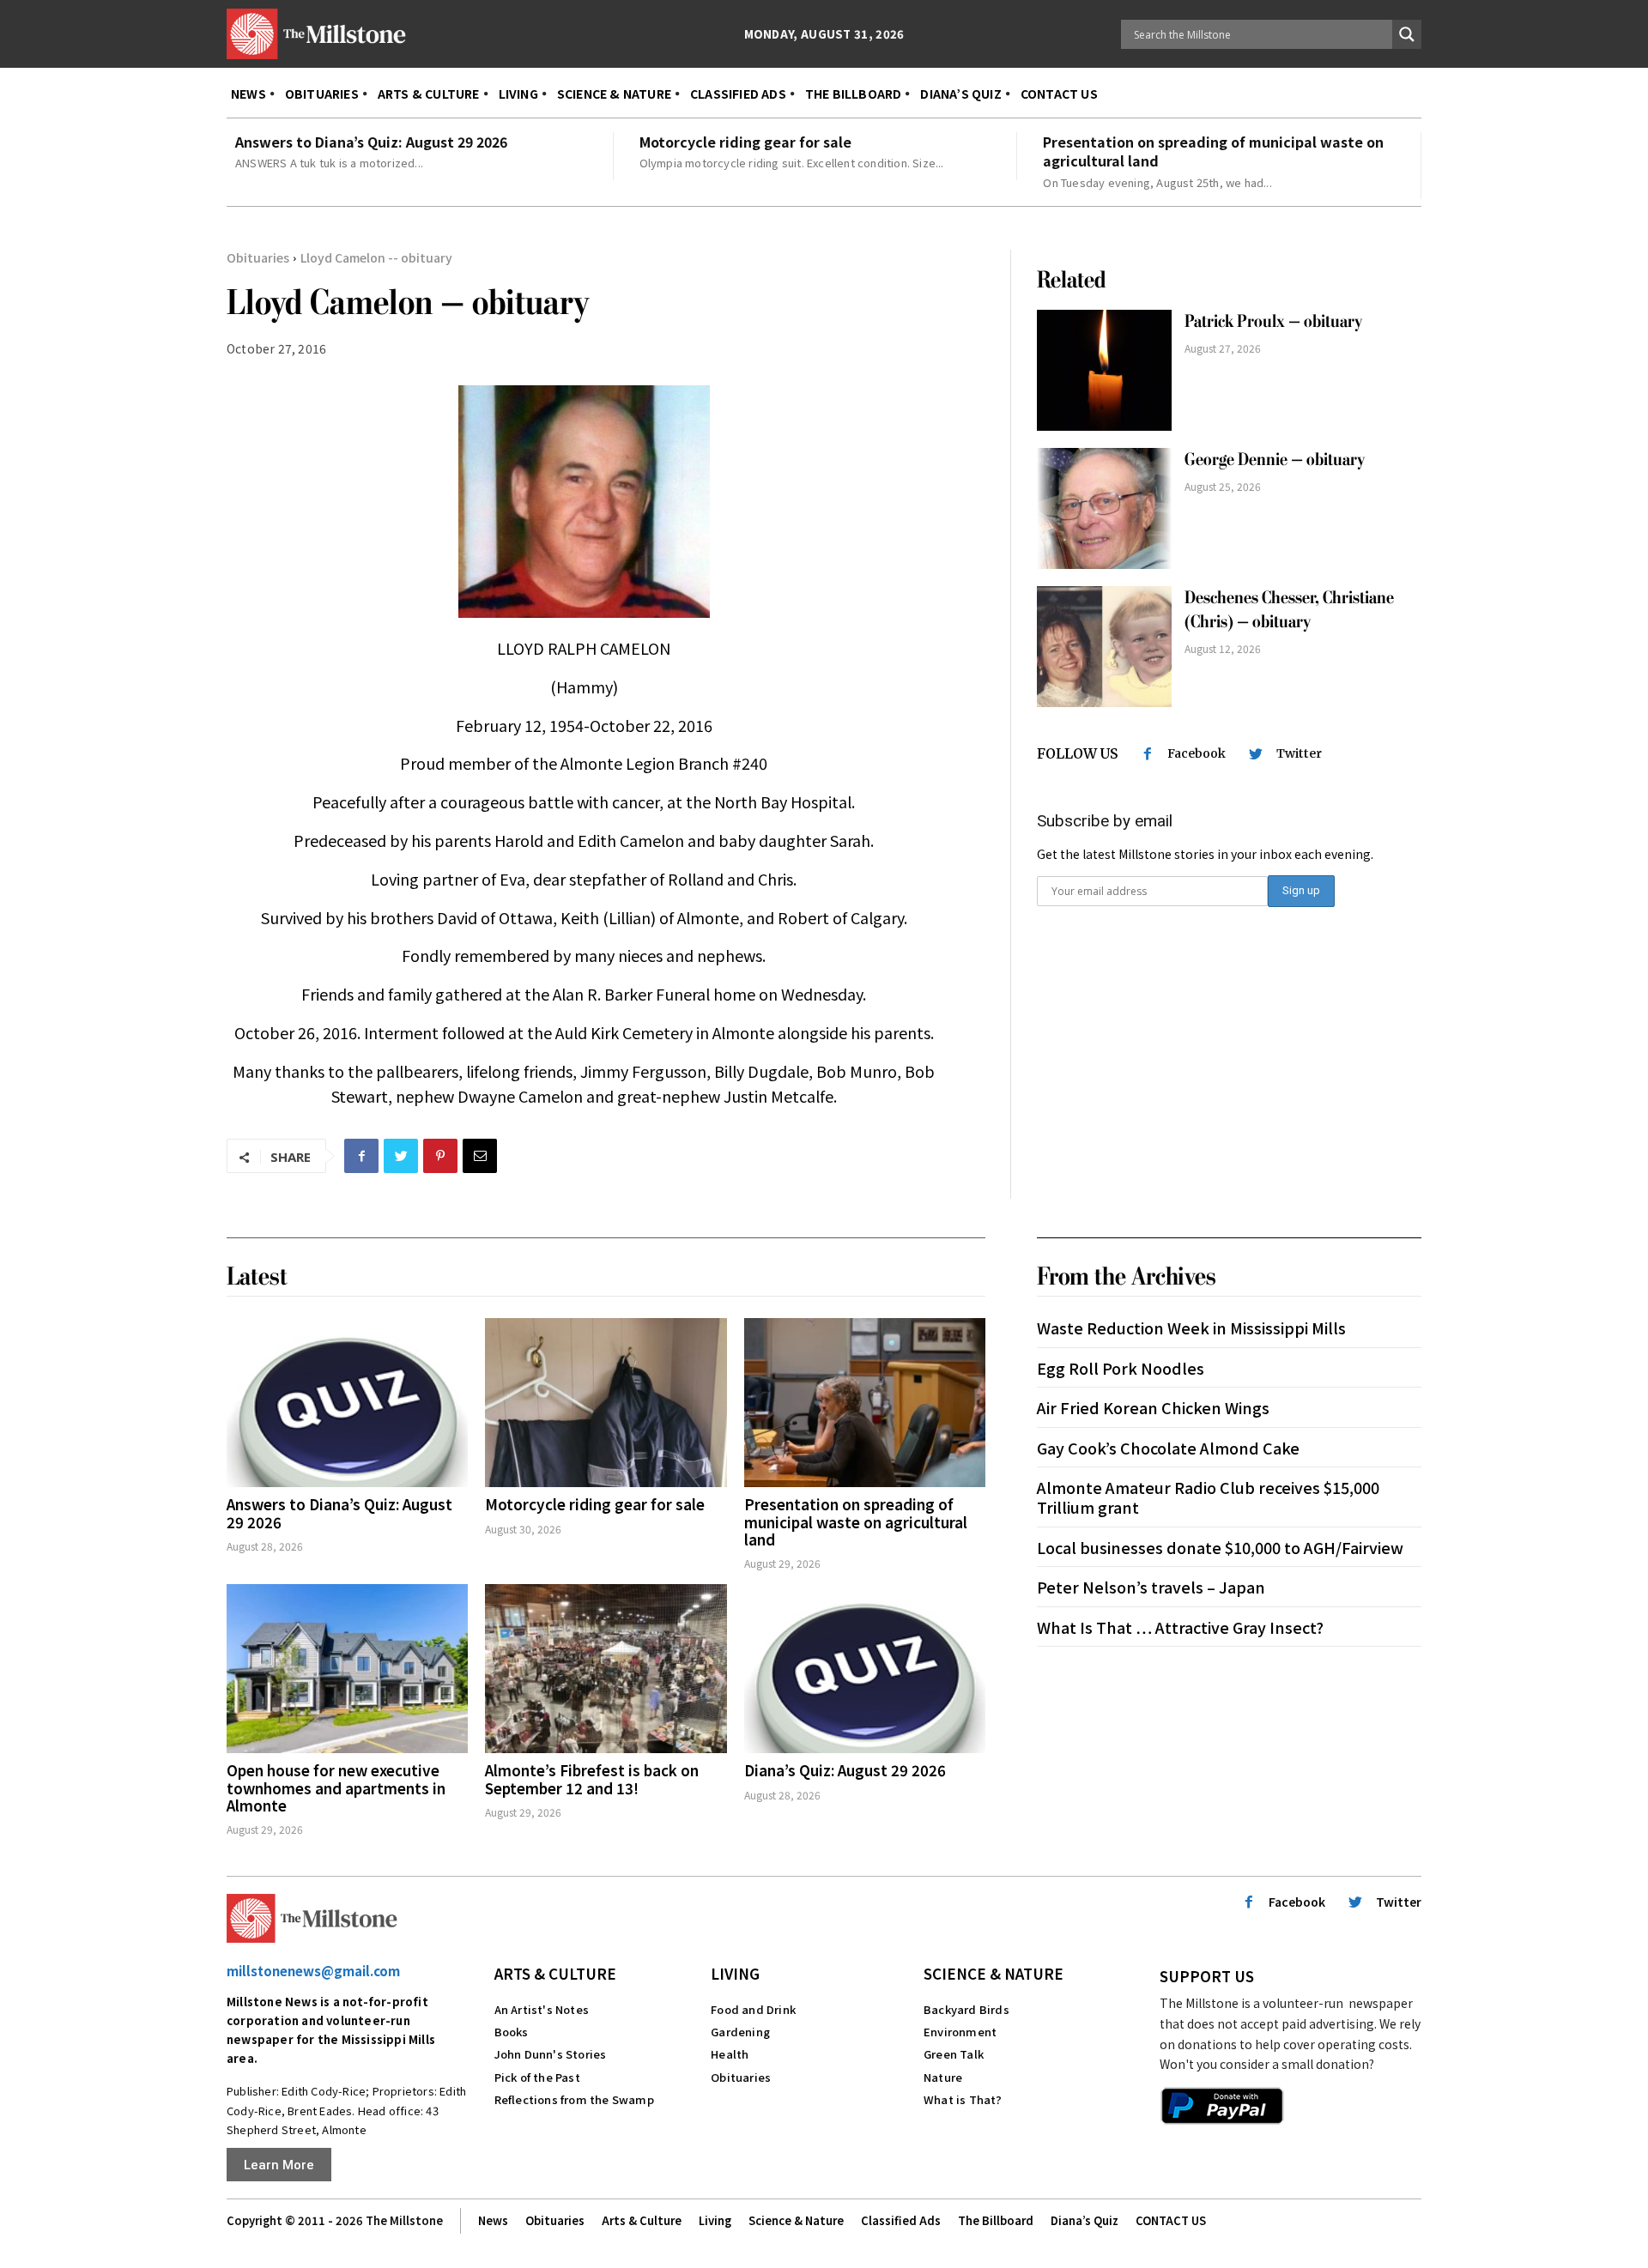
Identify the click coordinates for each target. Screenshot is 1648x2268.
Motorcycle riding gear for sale (745, 142)
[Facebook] (361, 1156)
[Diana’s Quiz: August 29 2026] (865, 1669)
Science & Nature (994, 1973)
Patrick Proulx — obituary (1273, 321)
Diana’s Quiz (1085, 2220)
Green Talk (954, 2054)
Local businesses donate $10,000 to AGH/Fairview (1220, 1547)
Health (730, 2054)
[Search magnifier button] (1407, 34)
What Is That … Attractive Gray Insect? (1180, 1627)
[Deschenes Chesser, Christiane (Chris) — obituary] (1104, 647)
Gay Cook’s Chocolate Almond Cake (1168, 1448)
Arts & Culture (555, 1973)
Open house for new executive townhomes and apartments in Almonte (336, 1787)
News (493, 2220)
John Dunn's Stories (551, 2054)
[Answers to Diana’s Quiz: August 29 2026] (347, 1403)
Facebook (1197, 753)
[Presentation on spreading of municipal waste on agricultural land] (865, 1403)
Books (512, 2032)
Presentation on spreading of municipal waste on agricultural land (1213, 151)
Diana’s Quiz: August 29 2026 (845, 1770)
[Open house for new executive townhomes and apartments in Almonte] (347, 1669)
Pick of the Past (537, 2077)
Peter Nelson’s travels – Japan (1151, 1587)
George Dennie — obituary (1275, 460)
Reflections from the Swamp (574, 2099)
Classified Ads (901, 2220)
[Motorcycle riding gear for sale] (606, 1403)
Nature (943, 2077)
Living (735, 1973)
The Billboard (996, 2220)
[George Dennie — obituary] (1104, 508)
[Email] (480, 1156)
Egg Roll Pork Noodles (1121, 1368)
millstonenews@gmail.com (313, 1971)
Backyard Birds (966, 2009)
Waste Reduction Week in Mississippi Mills (1191, 1328)
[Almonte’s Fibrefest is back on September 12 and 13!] (606, 1669)
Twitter (1299, 753)
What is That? (963, 2099)
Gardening (740, 2032)
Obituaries (258, 257)
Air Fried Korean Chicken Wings (1153, 1407)
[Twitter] (401, 1156)
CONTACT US (1171, 2220)
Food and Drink (753, 2009)
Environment (960, 2032)
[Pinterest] (440, 1156)
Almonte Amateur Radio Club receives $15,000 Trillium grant (1208, 1497)
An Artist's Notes (542, 2009)
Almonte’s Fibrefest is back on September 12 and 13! (592, 1778)
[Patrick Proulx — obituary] (1104, 370)
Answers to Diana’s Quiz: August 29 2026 (371, 142)
